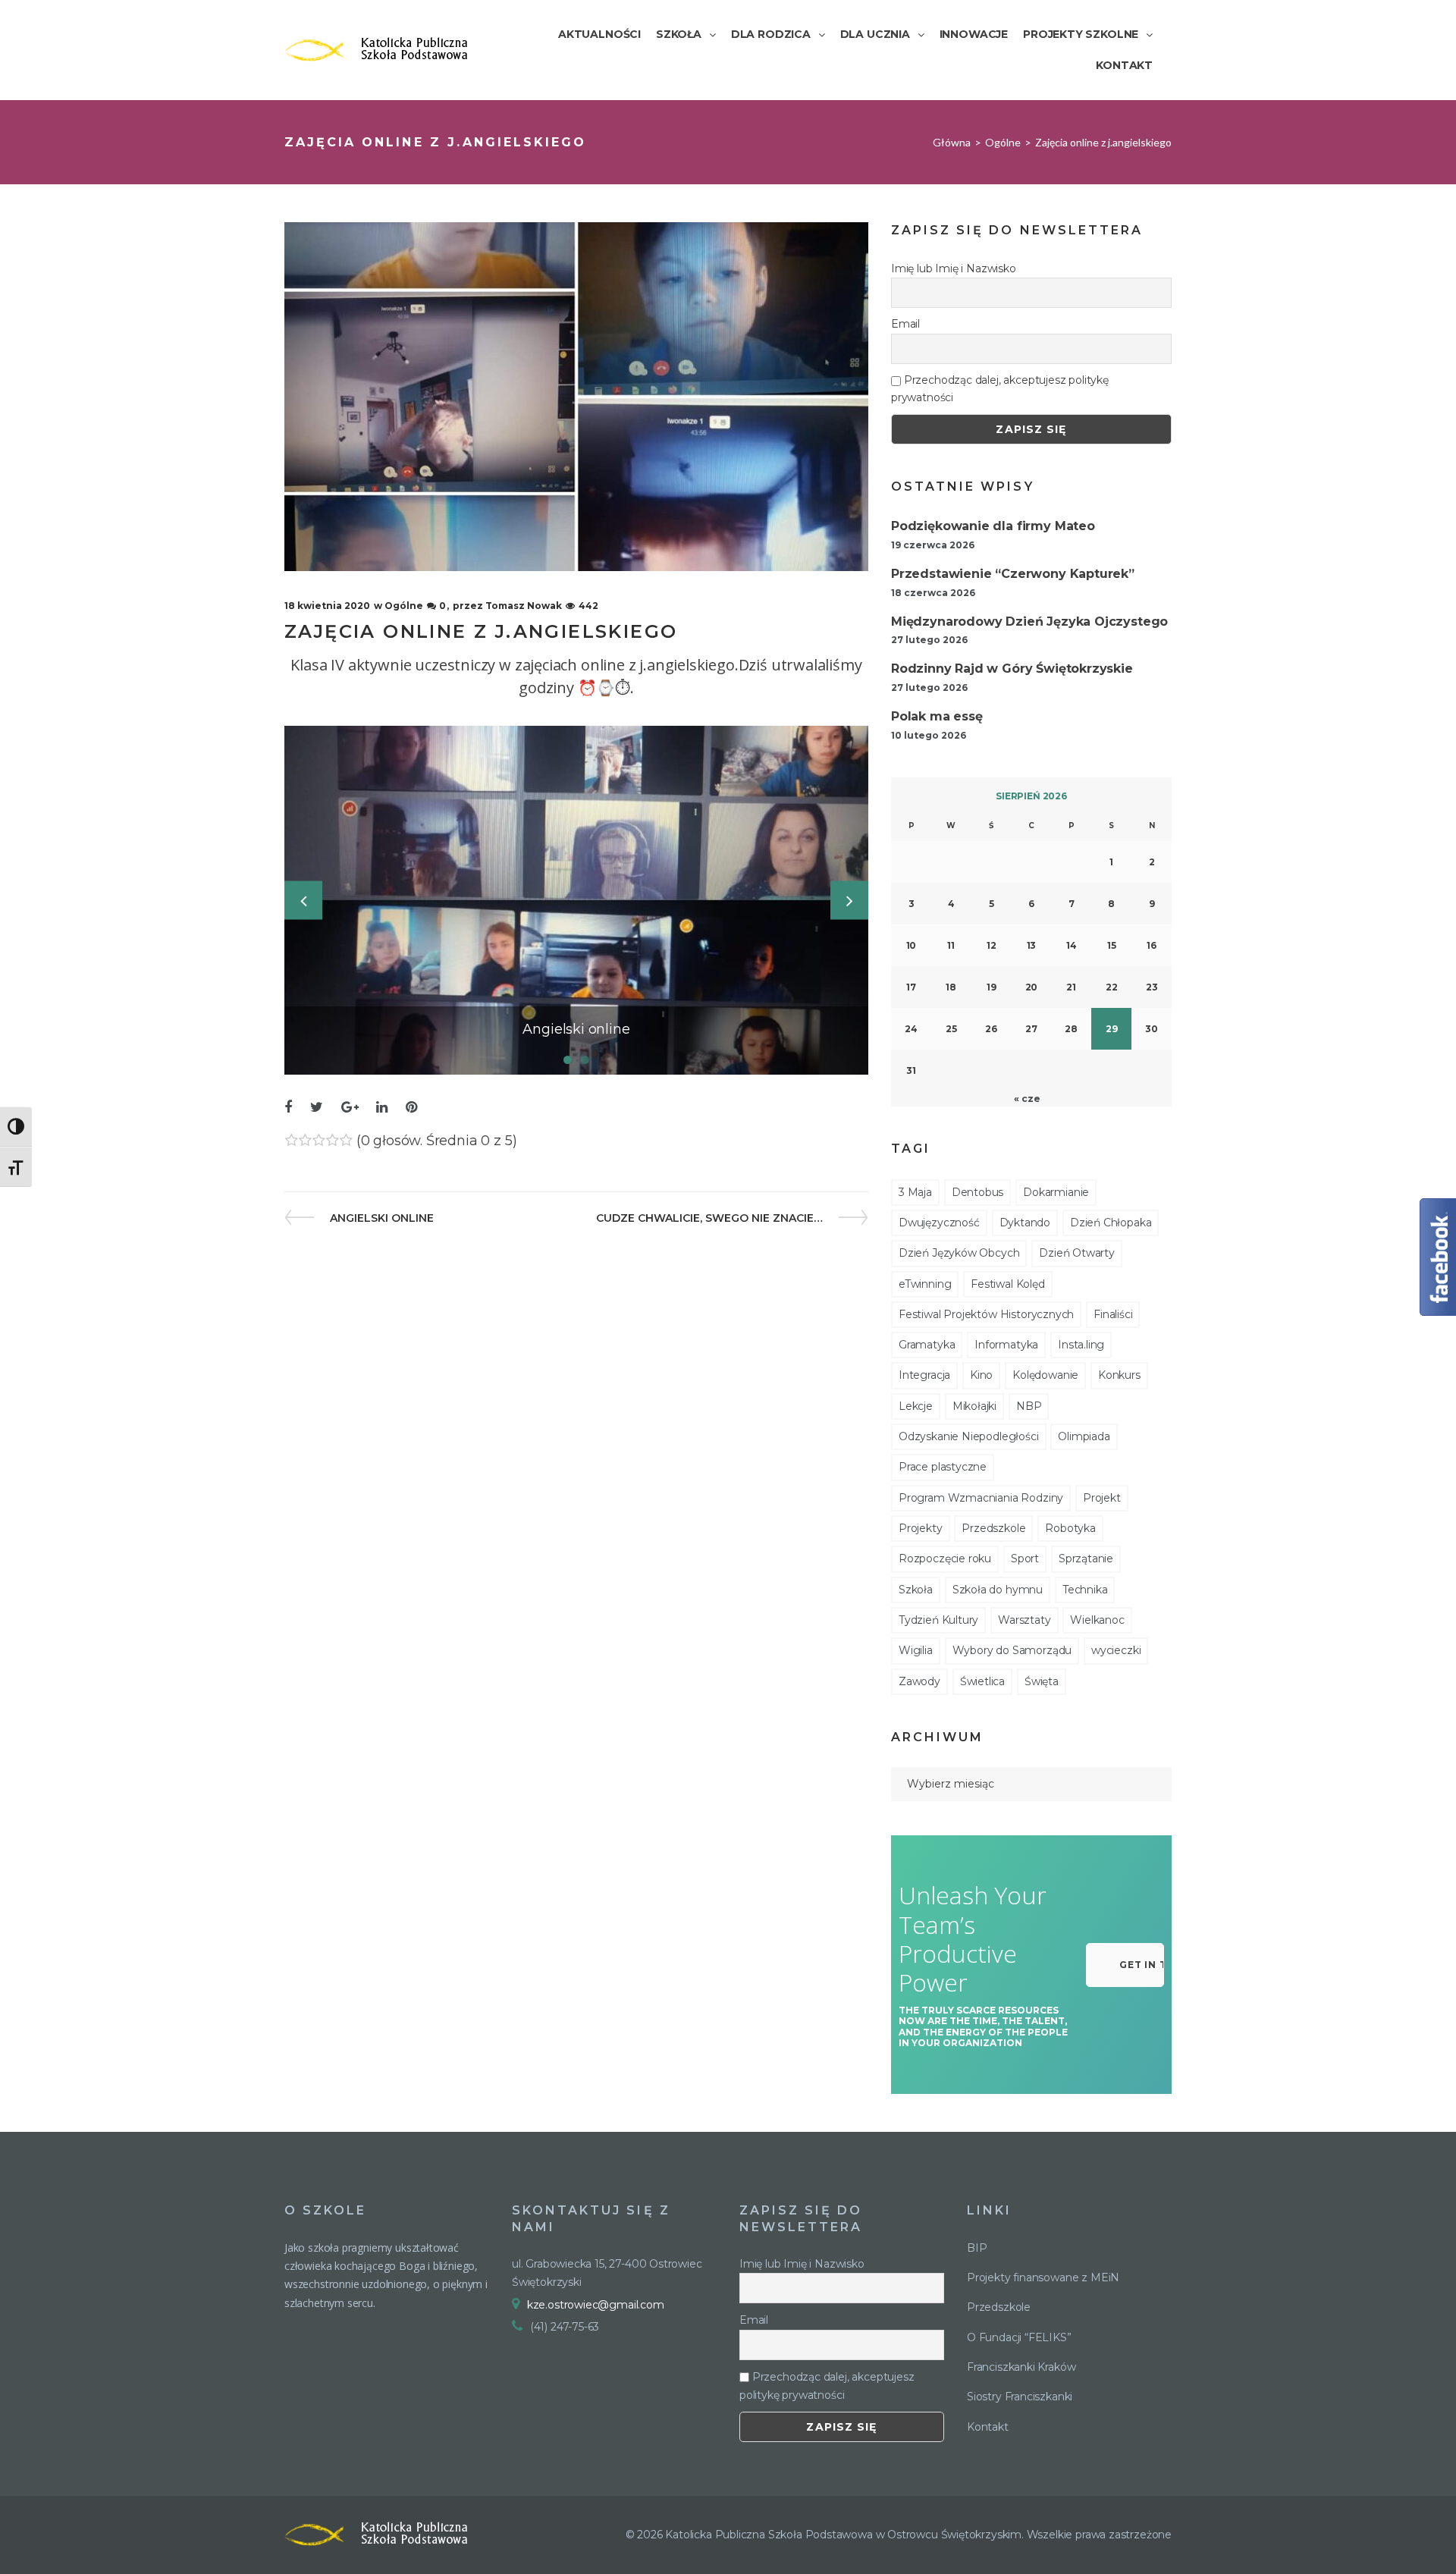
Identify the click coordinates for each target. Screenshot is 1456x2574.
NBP (1029, 1406)
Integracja (924, 1375)
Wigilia (916, 1650)
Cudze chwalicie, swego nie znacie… (709, 1218)
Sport (1025, 1559)
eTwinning (925, 1284)
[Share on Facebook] (288, 1108)
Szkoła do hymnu (998, 1590)
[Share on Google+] (350, 1108)
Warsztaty (1024, 1620)
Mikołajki (974, 1406)
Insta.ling (1081, 1345)
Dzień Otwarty (1077, 1253)
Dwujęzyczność (939, 1223)
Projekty (921, 1528)
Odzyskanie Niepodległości (969, 1436)
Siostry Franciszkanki (1020, 2397)
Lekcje (916, 1406)
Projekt (1102, 1498)
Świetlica (982, 1681)
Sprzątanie (1086, 1559)
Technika (1085, 1590)
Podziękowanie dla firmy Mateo (993, 526)
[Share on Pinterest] (411, 1108)
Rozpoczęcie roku (945, 1559)
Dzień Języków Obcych (959, 1253)
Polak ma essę (937, 716)
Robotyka (1070, 1528)
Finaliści (1113, 1314)
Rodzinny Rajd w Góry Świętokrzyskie (1012, 669)
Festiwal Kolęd (1007, 1284)
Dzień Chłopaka (1111, 1223)
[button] (1125, 1965)
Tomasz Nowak (524, 606)
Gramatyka (927, 1345)
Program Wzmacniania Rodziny (981, 1498)
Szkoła (916, 1590)
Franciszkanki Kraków (1021, 2367)
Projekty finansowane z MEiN (1043, 2277)
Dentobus (978, 1192)
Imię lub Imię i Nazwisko (954, 268)
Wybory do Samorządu (1012, 1650)
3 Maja (915, 1192)
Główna (952, 142)
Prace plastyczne (943, 1467)
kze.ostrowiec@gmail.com (596, 2305)
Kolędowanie (1045, 1375)
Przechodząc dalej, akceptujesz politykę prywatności (1000, 389)
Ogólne (1003, 142)
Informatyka (1006, 1345)
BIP (977, 2248)
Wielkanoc (1097, 1620)
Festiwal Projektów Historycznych (986, 1314)
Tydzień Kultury (938, 1620)
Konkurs (1119, 1375)
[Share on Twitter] (317, 1108)
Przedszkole (993, 1528)
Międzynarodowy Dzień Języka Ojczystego (1029, 622)
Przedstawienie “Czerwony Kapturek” (1013, 574)
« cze (1027, 1099)
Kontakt (988, 2427)
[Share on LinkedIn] (382, 1108)
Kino (981, 1375)
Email (905, 324)
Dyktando (1025, 1223)
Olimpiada (1084, 1436)
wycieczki (1116, 1650)
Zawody (919, 1681)
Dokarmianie (1056, 1192)
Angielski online (381, 1218)
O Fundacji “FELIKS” (1019, 2337)
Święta (1042, 1681)
